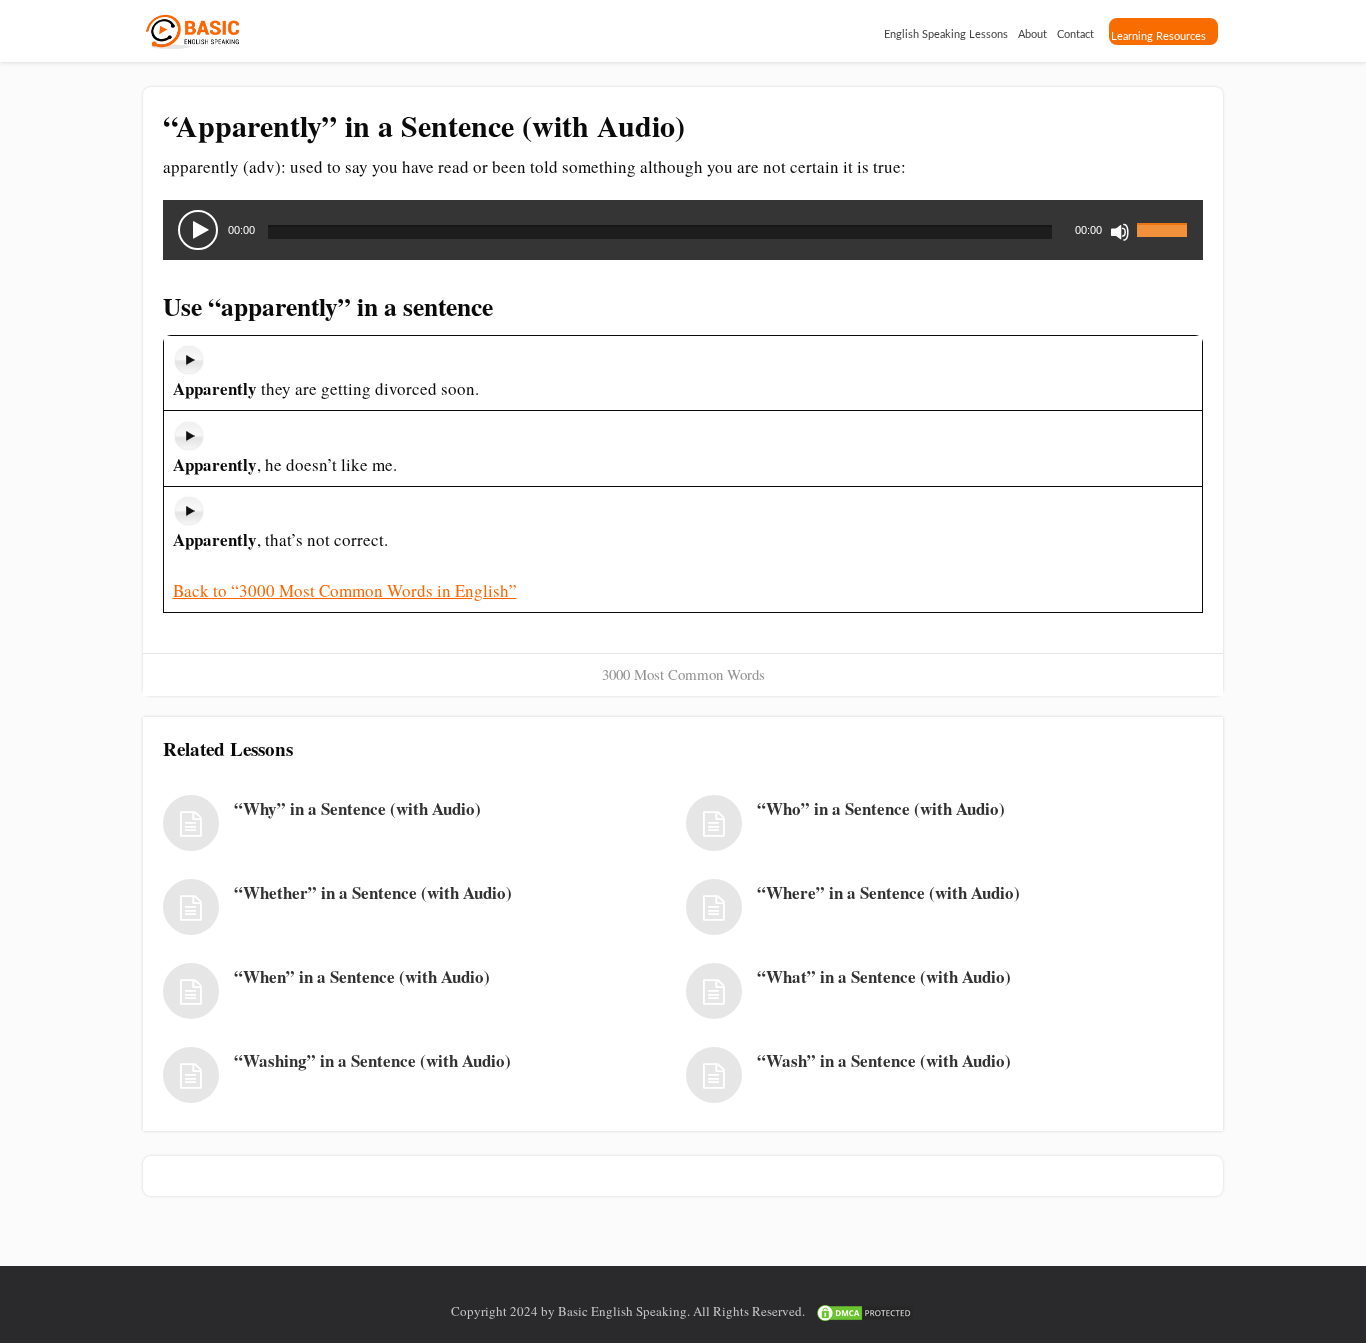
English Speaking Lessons (946, 34)
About (1032, 34)
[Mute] (1120, 232)
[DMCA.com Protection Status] (865, 1311)
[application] (683, 230)
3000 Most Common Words (683, 674)
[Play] (198, 230)
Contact (1075, 34)
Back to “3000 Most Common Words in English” (345, 590)
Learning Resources (1158, 36)
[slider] (1165, 218)
